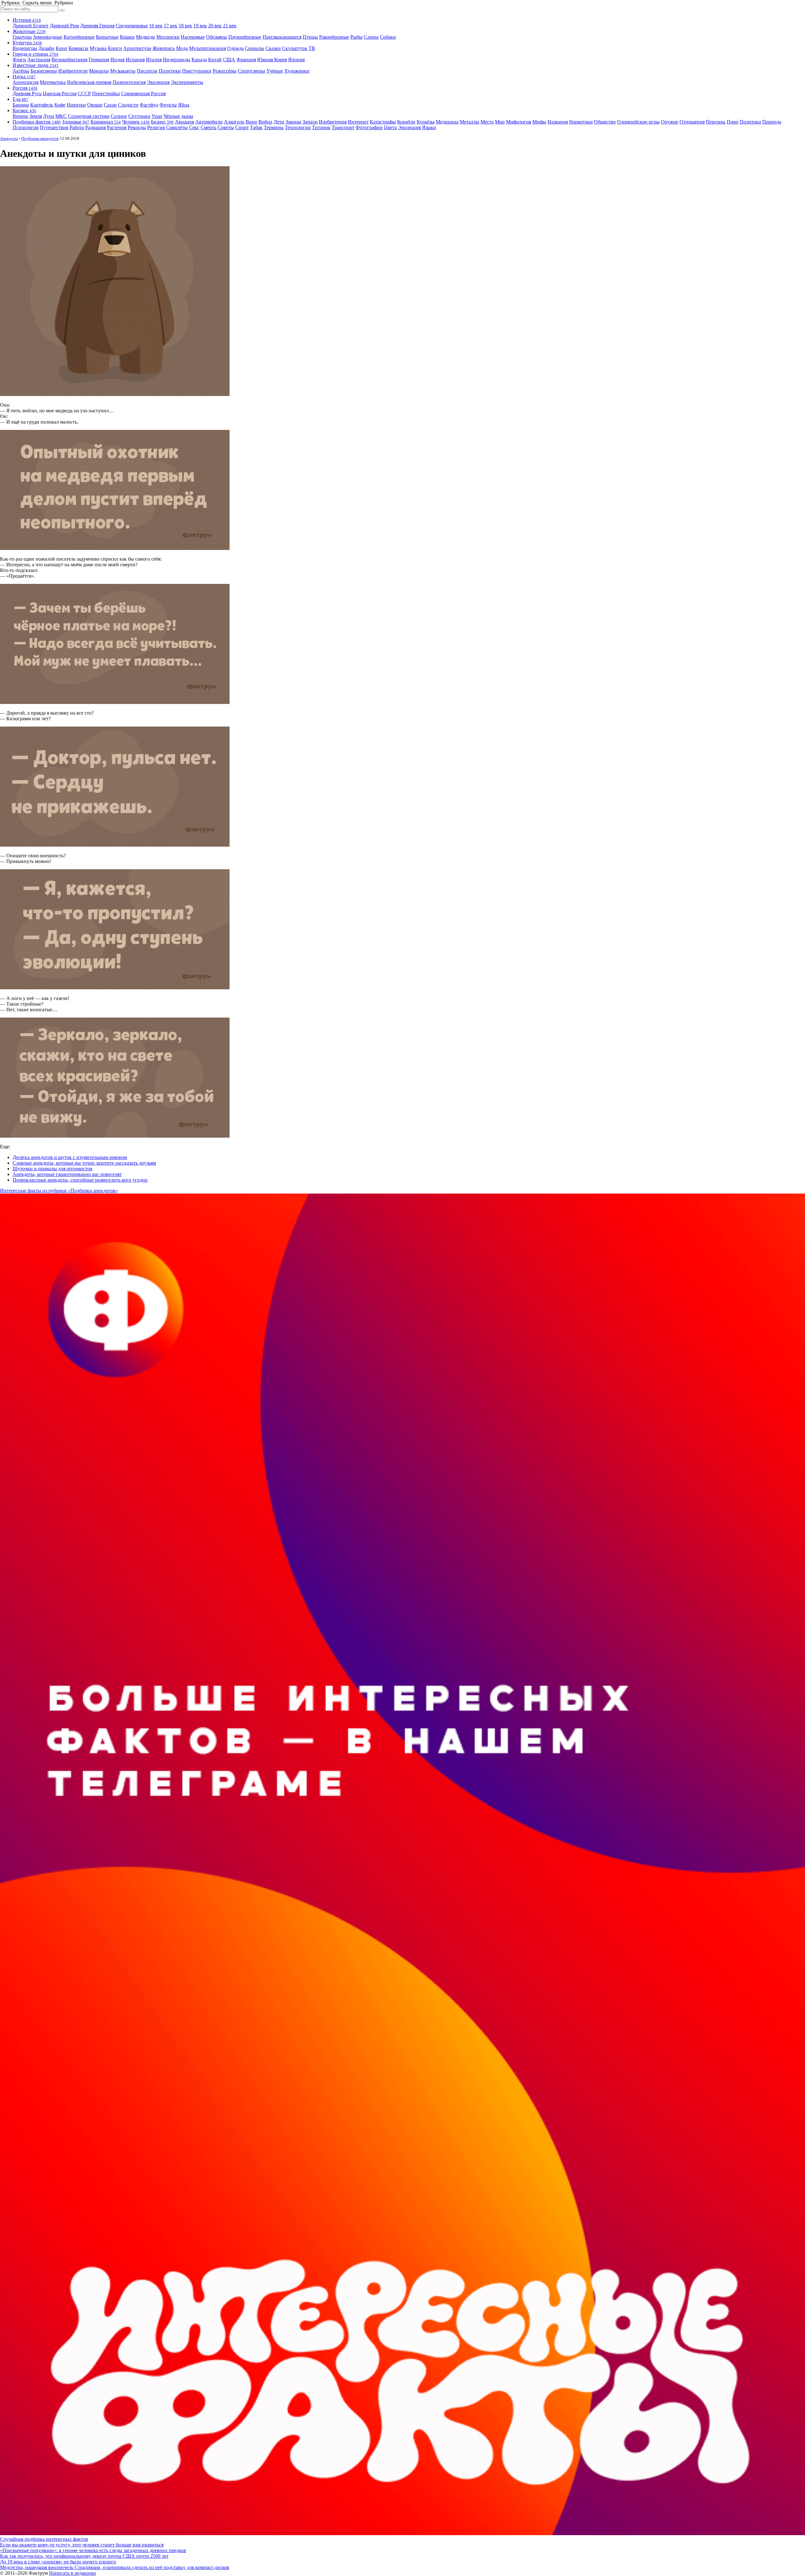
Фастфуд (149, 105)
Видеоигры (25, 48)
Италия (154, 60)
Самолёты (177, 127)
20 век (215, 26)
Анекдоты (9, 138)
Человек (136, 122)
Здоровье (76, 122)
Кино (61, 48)
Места (487, 122)
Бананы (21, 105)
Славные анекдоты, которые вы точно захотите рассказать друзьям (84, 1163)
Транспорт (343, 127)
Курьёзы (426, 122)
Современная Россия (143, 93)
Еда (20, 99)
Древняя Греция (97, 26)
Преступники (197, 71)
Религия (156, 127)
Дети (279, 122)
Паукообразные (245, 37)
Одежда (235, 48)
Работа (77, 127)
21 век (230, 26)
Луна (49, 116)
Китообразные (79, 37)
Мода (182, 48)
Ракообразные (334, 37)
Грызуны (22, 37)
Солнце (119, 116)
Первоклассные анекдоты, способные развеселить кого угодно (80, 1180)
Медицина (447, 122)
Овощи (95, 105)
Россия (25, 88)
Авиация (184, 122)
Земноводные (48, 37)
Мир (500, 122)
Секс (194, 127)
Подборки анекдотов (40, 138)
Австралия (39, 60)
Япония (296, 60)
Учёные (275, 71)
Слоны (371, 37)
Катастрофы (383, 122)
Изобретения (333, 122)
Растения (117, 127)
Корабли (406, 122)
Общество (605, 122)
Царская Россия (60, 93)
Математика (53, 82)
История (27, 20)
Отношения (692, 122)
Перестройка (106, 93)
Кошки (127, 37)
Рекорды (137, 127)
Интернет (358, 122)
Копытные (107, 37)
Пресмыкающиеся (282, 37)
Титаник (321, 127)
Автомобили (209, 122)
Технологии (298, 127)
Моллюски (168, 37)
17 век (171, 26)
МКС (61, 116)
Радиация (95, 127)
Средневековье (132, 26)
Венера (20, 116)
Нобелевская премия (89, 82)
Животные (29, 31)
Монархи (99, 71)
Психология (25, 127)
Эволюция (158, 82)
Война (265, 122)
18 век (185, 26)
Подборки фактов (37, 122)
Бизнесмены (44, 71)
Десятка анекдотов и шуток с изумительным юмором (70, 1157)
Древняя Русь (27, 93)
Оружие (670, 122)
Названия (558, 122)
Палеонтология (129, 82)
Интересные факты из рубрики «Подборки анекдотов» (59, 1191)
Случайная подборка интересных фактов (44, 2539)
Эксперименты (187, 82)
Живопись (164, 48)
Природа (772, 122)
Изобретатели (73, 71)
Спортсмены (251, 71)
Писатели (147, 71)
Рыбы (356, 37)
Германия (99, 60)
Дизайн (46, 48)
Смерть (208, 127)
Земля (36, 116)
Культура (27, 43)
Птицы (310, 37)
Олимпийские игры (638, 122)
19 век (200, 26)
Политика (750, 122)
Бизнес (162, 122)
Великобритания (69, 60)
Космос (24, 110)
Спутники (139, 116)
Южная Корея (272, 60)
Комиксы (78, 48)
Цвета (390, 127)
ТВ (312, 48)
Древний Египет (31, 26)
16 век (156, 26)
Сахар (110, 105)
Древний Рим (64, 26)
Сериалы (255, 48)
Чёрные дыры (178, 116)
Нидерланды (177, 60)
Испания (135, 60)
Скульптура (295, 48)
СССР (84, 93)
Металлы (469, 122)
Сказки (273, 48)
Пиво (733, 122)
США (229, 60)
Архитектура (137, 48)
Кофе (60, 105)
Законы (293, 122)
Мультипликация (207, 48)
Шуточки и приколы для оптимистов (53, 1169)
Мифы (539, 122)
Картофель (42, 105)
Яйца (184, 105)
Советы (226, 127)
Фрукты (168, 105)
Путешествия (54, 127)
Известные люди (36, 65)
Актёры (21, 71)
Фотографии (369, 127)
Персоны (716, 122)
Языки (429, 127)
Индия (117, 60)
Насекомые (193, 37)
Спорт (242, 127)
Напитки (76, 105)
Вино (251, 122)
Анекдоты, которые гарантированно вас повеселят (67, 1174)
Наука (24, 77)
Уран (157, 116)
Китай (215, 60)
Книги (115, 48)
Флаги (19, 60)
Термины (274, 127)
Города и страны (35, 54)
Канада (199, 60)
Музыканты (123, 71)
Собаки (388, 37)
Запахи (310, 122)
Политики (170, 71)
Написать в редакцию (72, 2573)
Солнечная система (89, 116)
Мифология (519, 122)
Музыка (98, 48)
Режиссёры (225, 71)
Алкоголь (234, 122)
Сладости (128, 105)
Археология (25, 82)
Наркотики (581, 122)
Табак (256, 127)
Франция (246, 60)
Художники (297, 71)
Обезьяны (217, 37)
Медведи (145, 37)
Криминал (106, 122)
